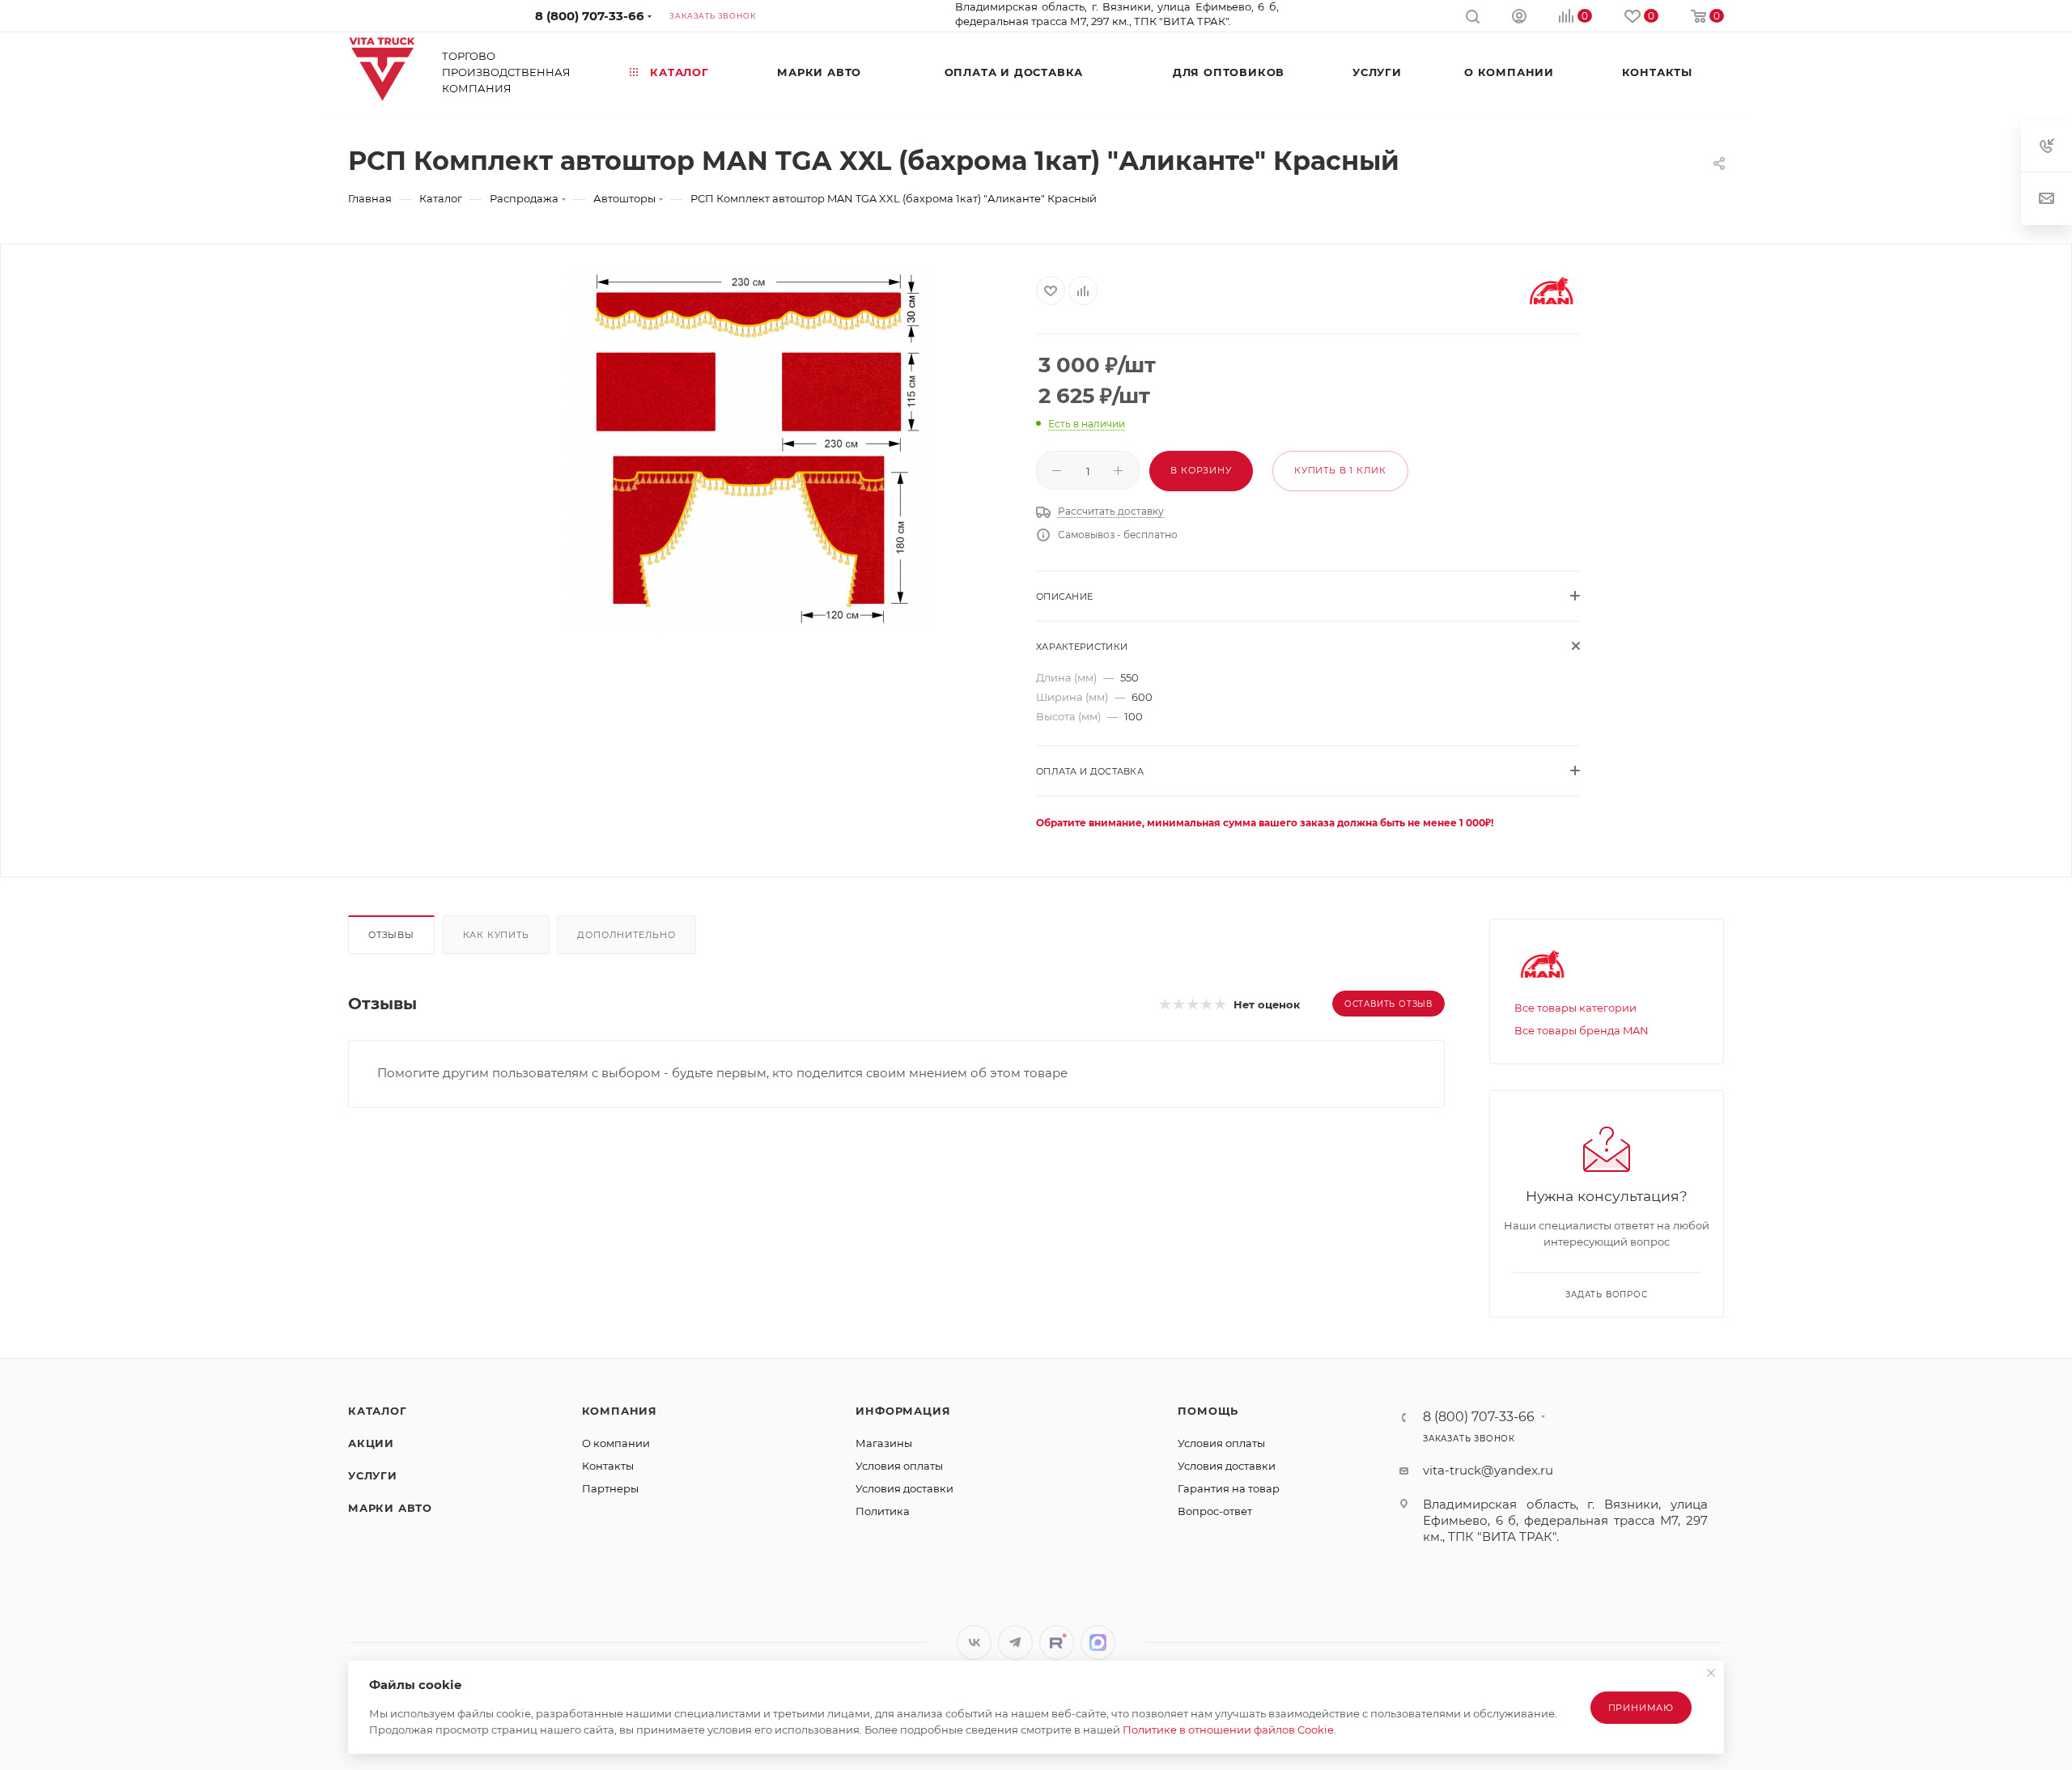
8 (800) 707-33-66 (590, 16)
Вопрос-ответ (1215, 1511)
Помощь (1208, 1411)
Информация (903, 1411)
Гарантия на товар (1229, 1488)
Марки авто (390, 1508)
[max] (1098, 1643)
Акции (371, 1443)
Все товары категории (1575, 1008)
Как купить (496, 935)
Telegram (1015, 1643)
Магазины (884, 1443)
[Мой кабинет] (1519, 18)
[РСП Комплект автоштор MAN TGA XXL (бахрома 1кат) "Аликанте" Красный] (749, 448)
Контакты (608, 1466)
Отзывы (391, 935)
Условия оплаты (899, 1466)
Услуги (373, 1475)
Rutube (1057, 1643)
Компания (620, 1411)
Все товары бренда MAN (1582, 1030)
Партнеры (610, 1488)
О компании (616, 1443)
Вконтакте (974, 1643)
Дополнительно (626, 935)
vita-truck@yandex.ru (1488, 1470)
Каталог (378, 1411)
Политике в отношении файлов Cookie (1228, 1730)
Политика (883, 1511)
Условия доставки (904, 1488)
